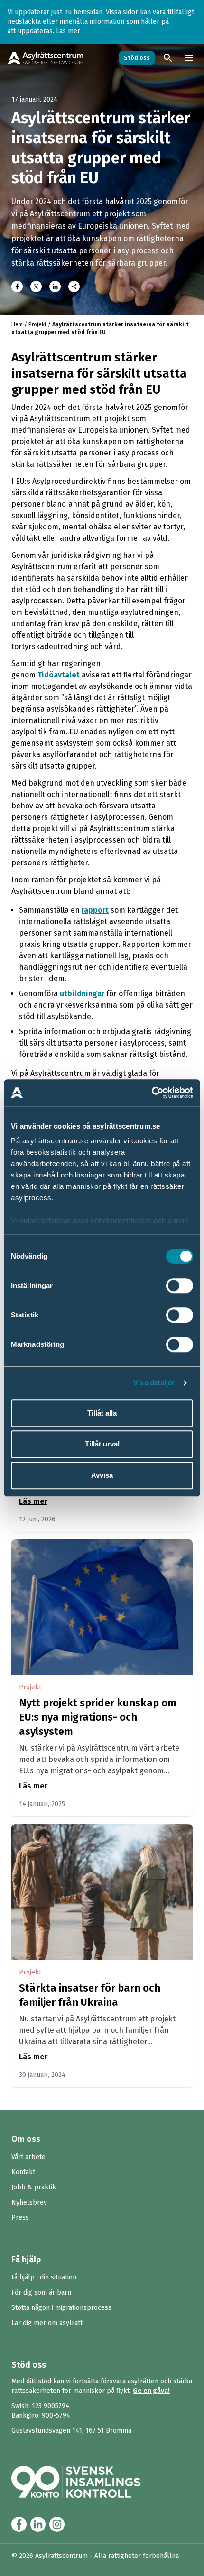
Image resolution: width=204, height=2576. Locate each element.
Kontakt (23, 2172)
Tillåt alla (102, 1413)
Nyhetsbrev (29, 2202)
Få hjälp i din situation (44, 2277)
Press (20, 2218)
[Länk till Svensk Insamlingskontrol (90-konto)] (87, 2482)
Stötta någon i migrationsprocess (61, 2308)
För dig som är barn (41, 2293)
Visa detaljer (154, 1383)
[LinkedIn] (55, 287)
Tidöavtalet (59, 675)
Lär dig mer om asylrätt (47, 2323)
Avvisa (102, 1475)
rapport (95, 910)
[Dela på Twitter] (36, 287)
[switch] (180, 1286)
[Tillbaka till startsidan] (46, 58)
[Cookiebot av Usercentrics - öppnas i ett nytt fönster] (152, 1093)
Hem (17, 324)
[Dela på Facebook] (17, 287)
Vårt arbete (28, 2157)
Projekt (37, 324)
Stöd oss (137, 58)
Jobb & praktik (34, 2187)
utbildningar (82, 994)
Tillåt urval (102, 1444)
